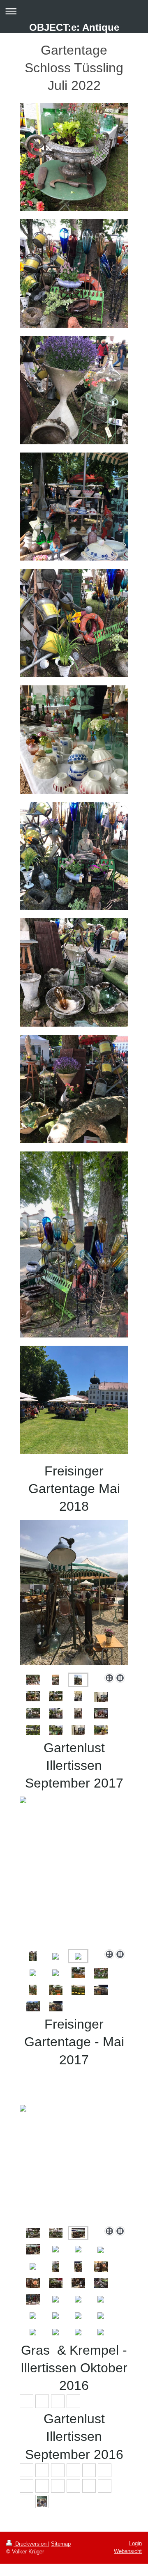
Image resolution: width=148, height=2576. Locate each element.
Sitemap (61, 2544)
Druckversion (31, 2544)
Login (135, 2543)
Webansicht (128, 2551)
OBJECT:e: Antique (74, 27)
